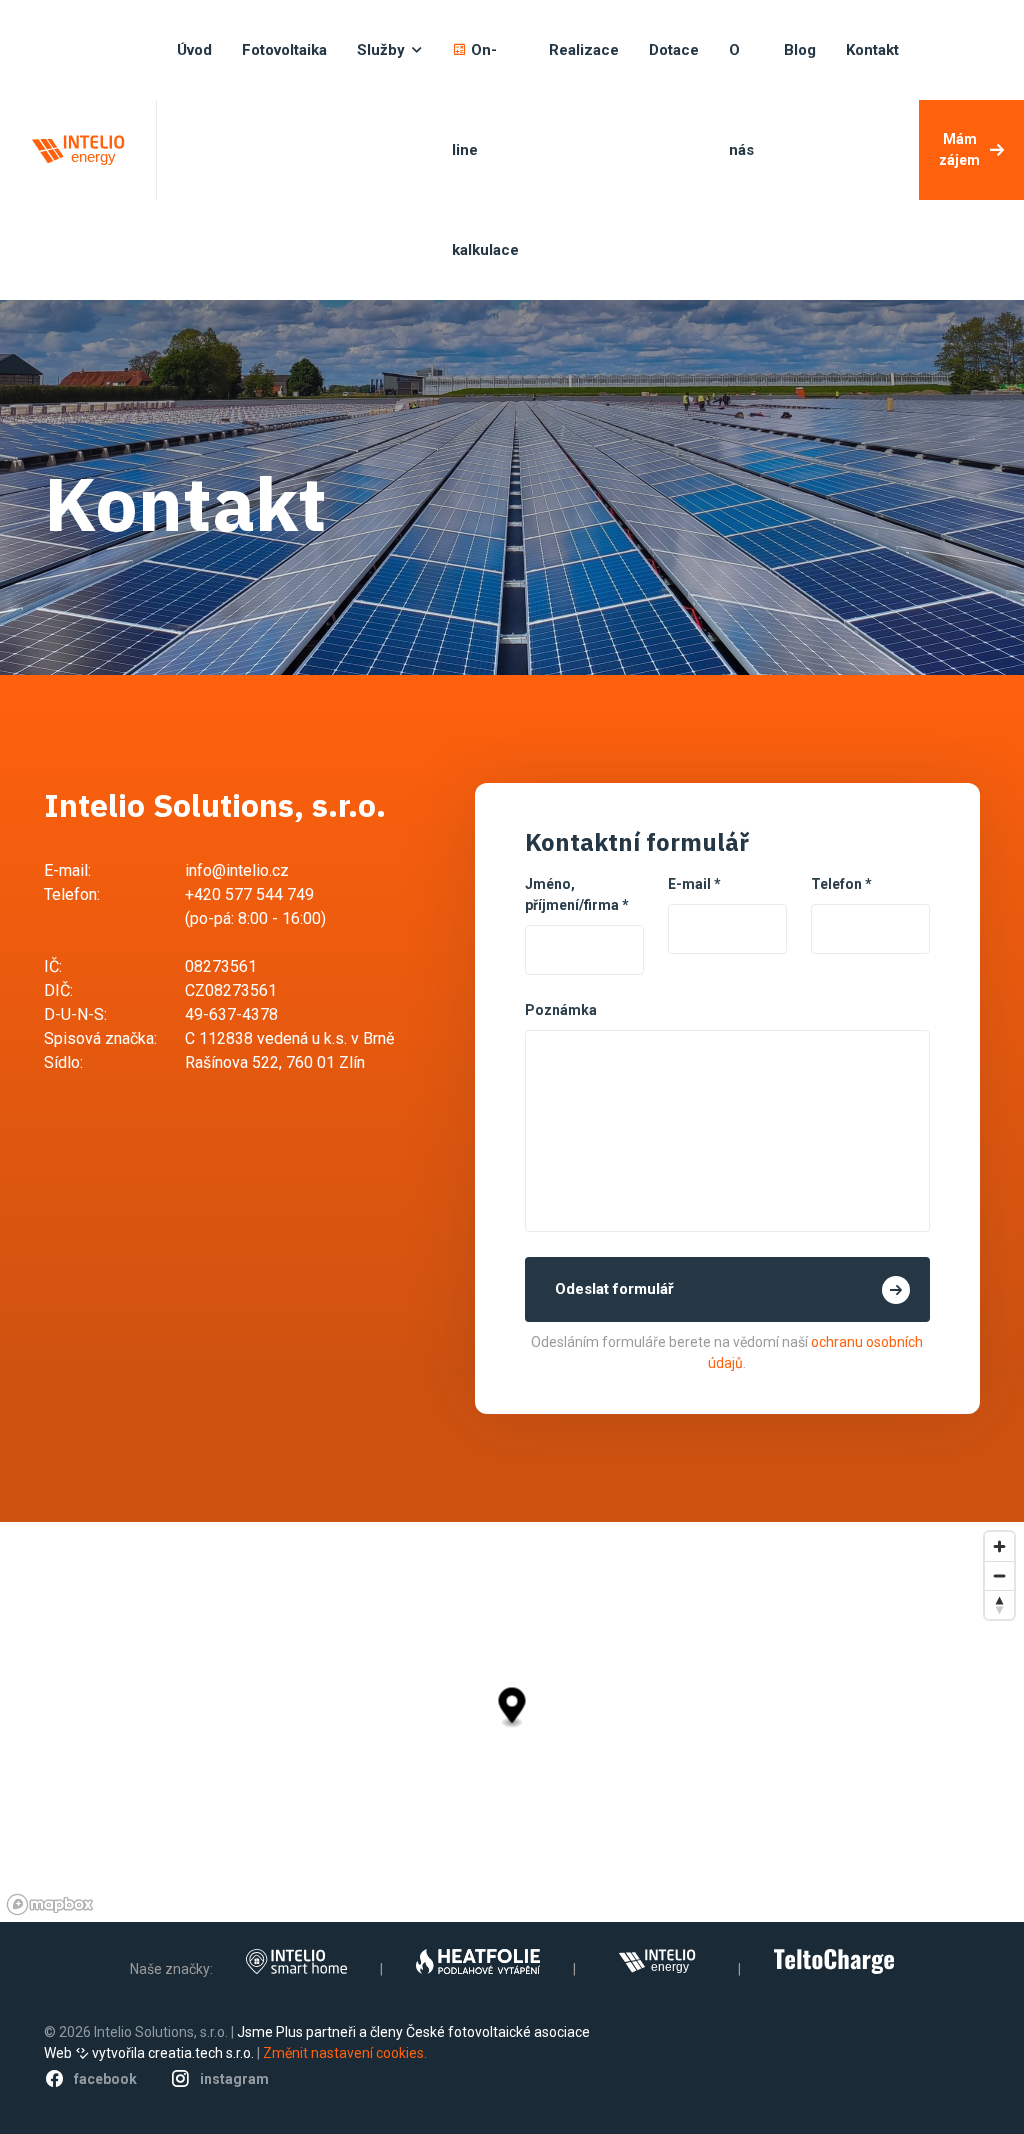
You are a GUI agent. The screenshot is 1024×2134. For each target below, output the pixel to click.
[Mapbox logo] (50, 1904)
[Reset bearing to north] (999, 1604)
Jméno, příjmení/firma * (577, 894)
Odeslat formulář (614, 1289)
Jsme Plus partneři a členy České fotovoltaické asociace (413, 2032)
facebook (105, 2079)
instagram (234, 2079)
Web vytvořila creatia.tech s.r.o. (149, 2053)
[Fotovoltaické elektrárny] (657, 1961)
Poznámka (561, 1010)
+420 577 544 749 (249, 894)
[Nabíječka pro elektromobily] (833, 1961)
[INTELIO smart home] (296, 1961)
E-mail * (694, 884)
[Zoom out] (999, 1575)
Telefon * (841, 884)
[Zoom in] (999, 1546)
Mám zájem (959, 149)
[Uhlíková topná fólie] (478, 1961)
